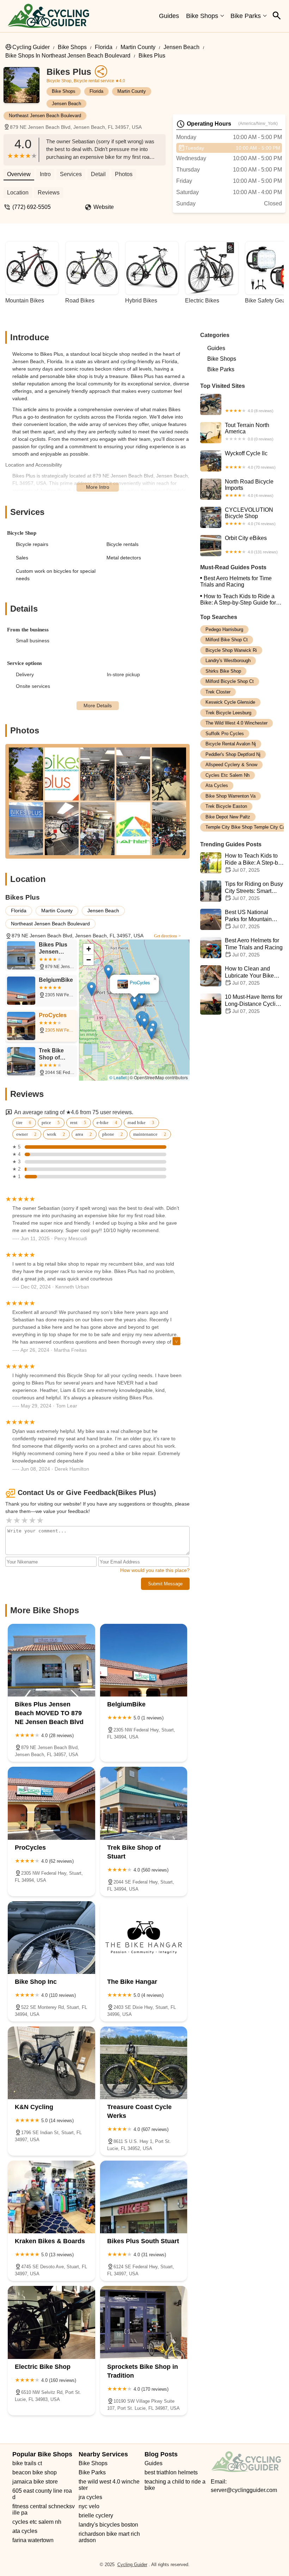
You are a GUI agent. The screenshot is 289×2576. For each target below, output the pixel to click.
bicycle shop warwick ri (231, 650)
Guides (169, 16)
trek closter (218, 692)
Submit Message (165, 1584)
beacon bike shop (35, 2472)
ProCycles (140, 983)
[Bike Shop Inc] (51, 1938)
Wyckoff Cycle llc (250, 460)
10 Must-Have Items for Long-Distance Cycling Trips (254, 1004)
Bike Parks (246, 16)
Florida (104, 47)
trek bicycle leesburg (228, 713)
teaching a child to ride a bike (176, 2485)
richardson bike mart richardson (109, 2537)
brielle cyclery (96, 2515)
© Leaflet (118, 1077)
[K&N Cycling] (51, 2063)
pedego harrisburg (224, 629)
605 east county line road (42, 2494)
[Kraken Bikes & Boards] (51, 2197)
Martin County (138, 47)
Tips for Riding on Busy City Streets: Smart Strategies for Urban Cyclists (242, 891)
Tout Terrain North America (249, 432)
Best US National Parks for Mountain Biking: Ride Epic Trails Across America (242, 920)
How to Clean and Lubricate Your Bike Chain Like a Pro (249, 976)
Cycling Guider (31, 47)
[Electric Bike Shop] (51, 2322)
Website (104, 207)
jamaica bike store (35, 2482)
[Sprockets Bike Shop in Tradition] (144, 2322)
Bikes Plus (152, 56)
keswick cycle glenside (230, 702)
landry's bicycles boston (108, 2525)
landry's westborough (228, 660)
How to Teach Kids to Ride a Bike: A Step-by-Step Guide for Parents (238, 600)
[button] (142, 999)
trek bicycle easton (226, 806)
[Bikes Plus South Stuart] (144, 2197)
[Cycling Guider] (48, 16)
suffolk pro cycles (225, 734)
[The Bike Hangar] (144, 1938)
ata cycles (217, 785)
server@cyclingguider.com (244, 2490)
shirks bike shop (223, 671)
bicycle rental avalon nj (231, 744)
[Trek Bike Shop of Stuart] (144, 1803)
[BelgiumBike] (144, 1660)
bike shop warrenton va (230, 796)
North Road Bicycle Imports (249, 488)
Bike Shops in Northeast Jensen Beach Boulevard (68, 56)
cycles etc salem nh (227, 775)
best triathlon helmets (171, 2472)
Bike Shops (202, 16)
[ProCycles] (51, 1803)
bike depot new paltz (228, 817)
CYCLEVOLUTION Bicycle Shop (250, 516)
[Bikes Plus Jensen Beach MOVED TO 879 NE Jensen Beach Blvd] (51, 1660)
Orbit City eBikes (251, 545)
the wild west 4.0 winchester (236, 723)
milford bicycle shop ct (230, 681)
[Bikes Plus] (25, 89)
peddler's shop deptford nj (233, 754)
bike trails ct (27, 2463)
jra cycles (90, 2497)
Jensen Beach (182, 47)
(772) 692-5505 (32, 207)
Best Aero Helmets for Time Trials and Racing (236, 581)
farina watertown (33, 2540)
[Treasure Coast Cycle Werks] (144, 2063)
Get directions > (167, 936)
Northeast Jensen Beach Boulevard (45, 116)
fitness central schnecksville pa (44, 2509)
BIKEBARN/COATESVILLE (237, 412)
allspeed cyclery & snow (231, 765)
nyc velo (89, 2506)
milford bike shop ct (227, 640)
